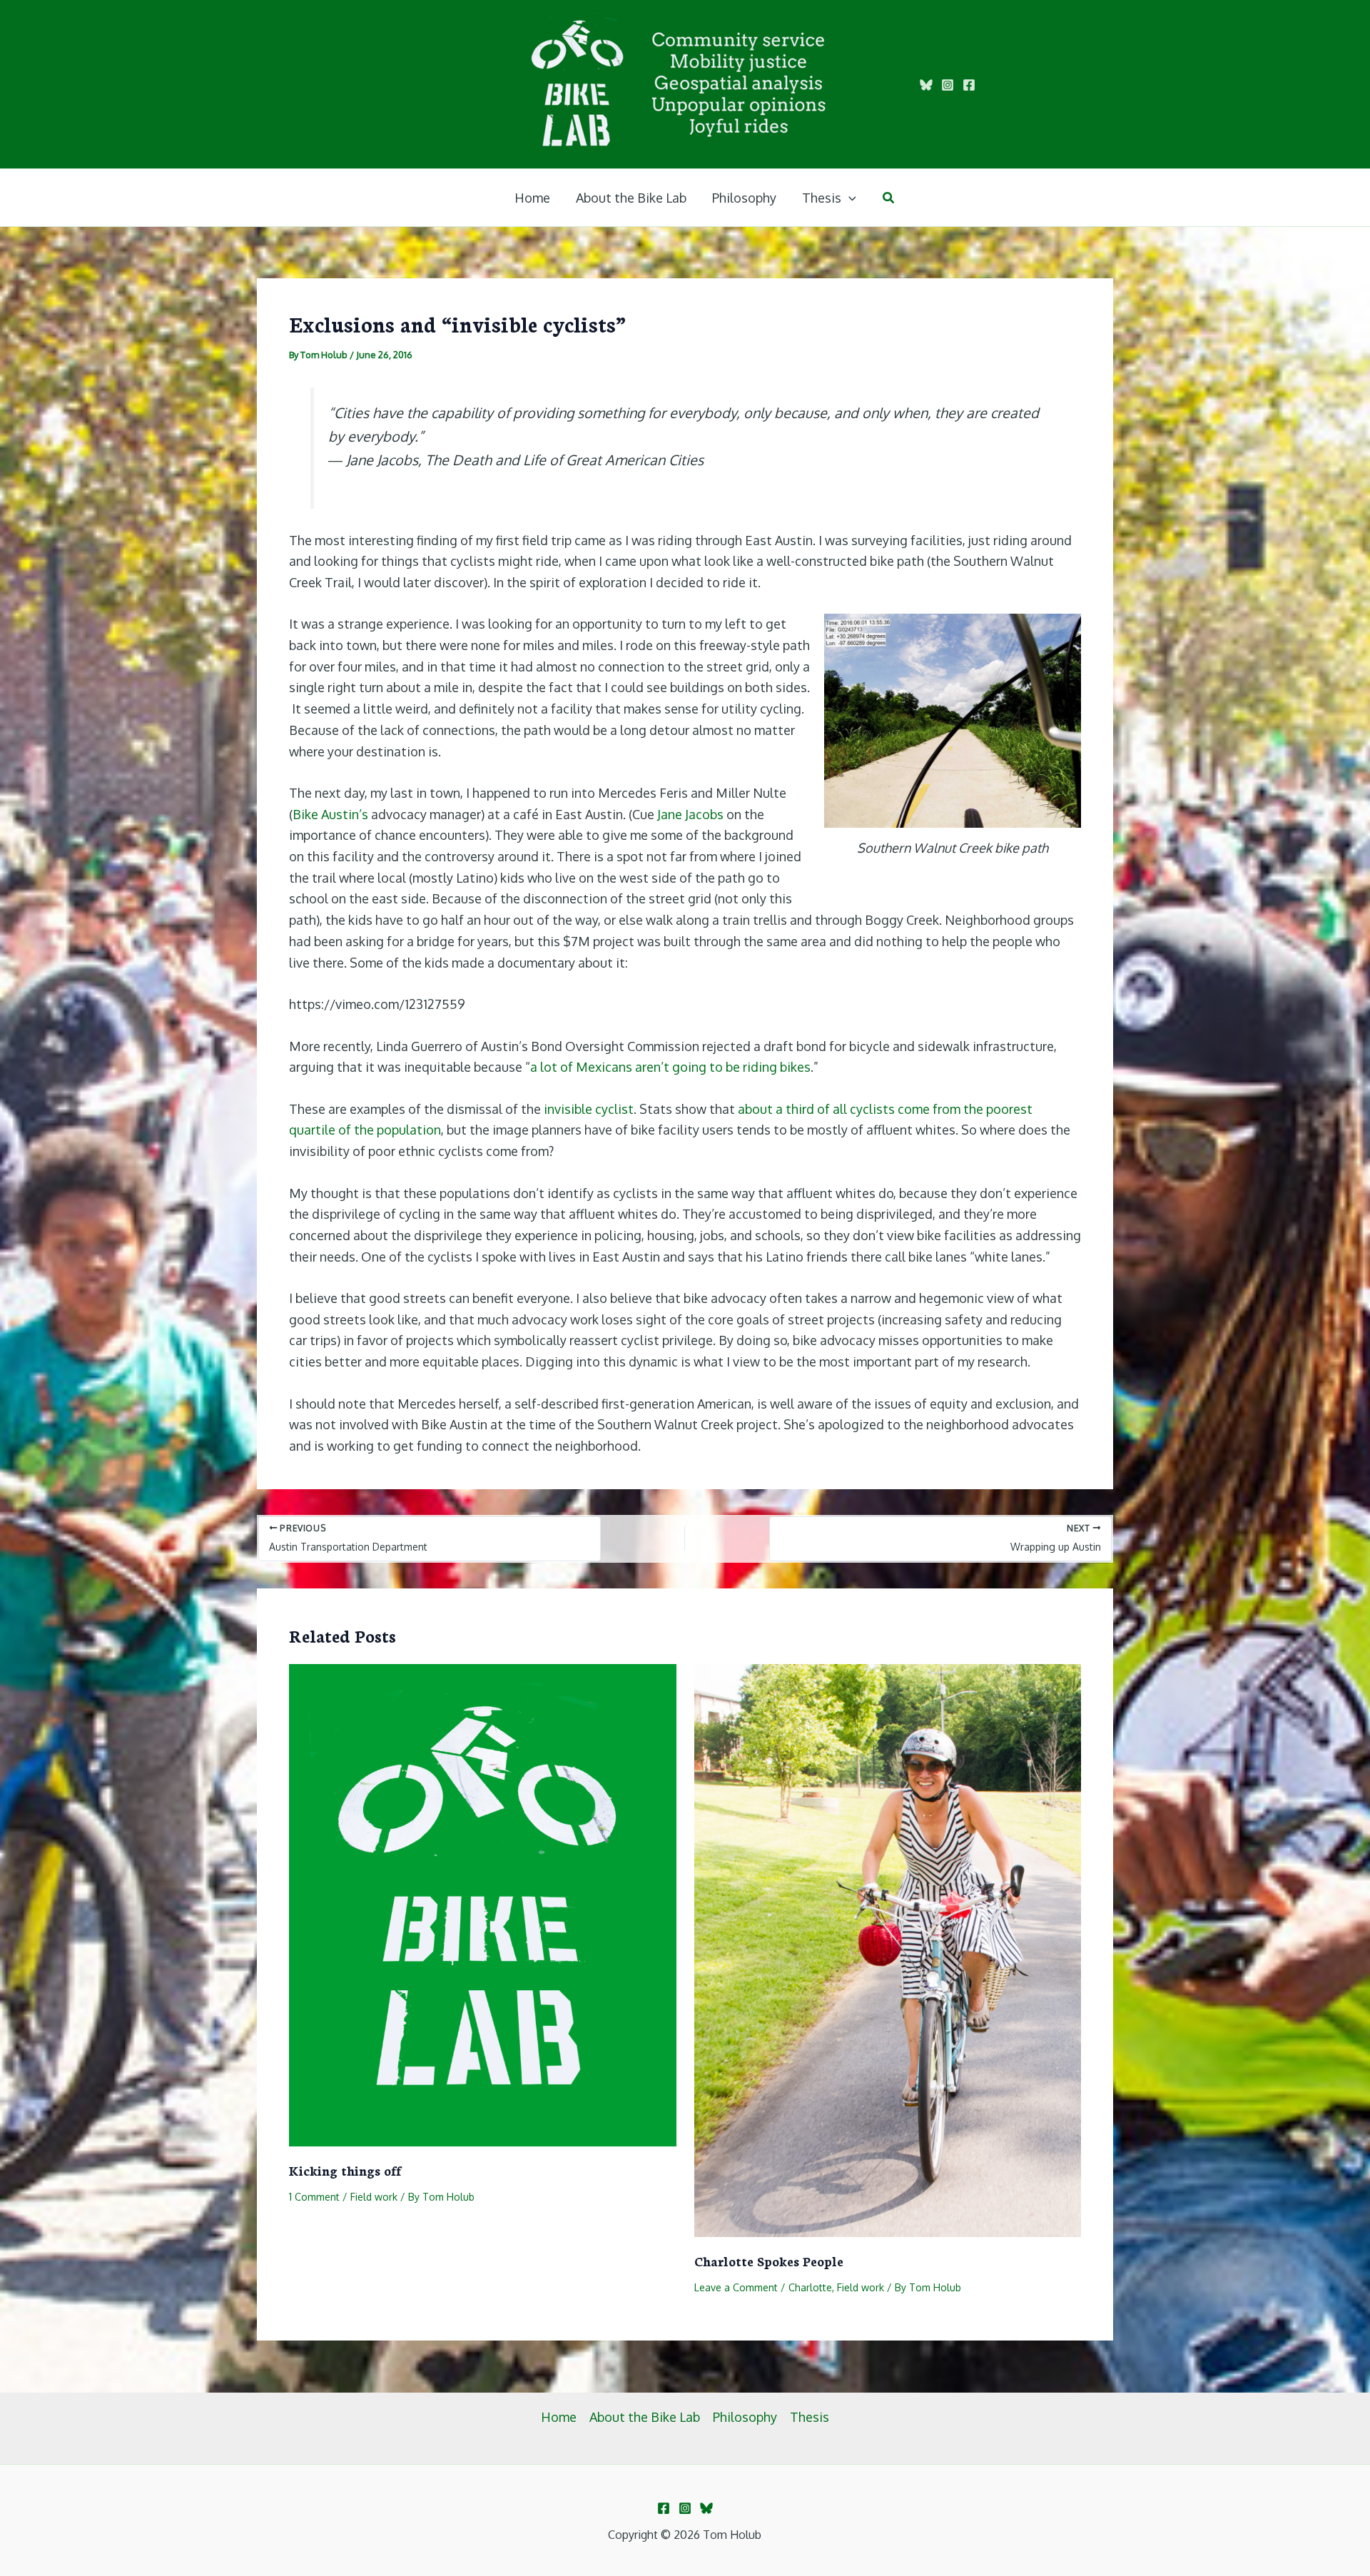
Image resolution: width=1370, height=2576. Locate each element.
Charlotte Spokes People (769, 2261)
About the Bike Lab (645, 2417)
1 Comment (314, 2197)
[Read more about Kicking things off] (483, 1904)
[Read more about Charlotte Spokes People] (888, 1949)
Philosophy (745, 2417)
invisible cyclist (589, 1109)
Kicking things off (345, 2170)
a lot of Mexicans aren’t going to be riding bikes (670, 1067)
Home (559, 2417)
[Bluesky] (926, 85)
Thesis (810, 2417)
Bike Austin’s (330, 814)
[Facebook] (969, 85)
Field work (374, 2197)
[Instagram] (948, 85)
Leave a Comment (736, 2287)
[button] (849, 198)
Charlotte (810, 2287)
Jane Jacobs (690, 814)
